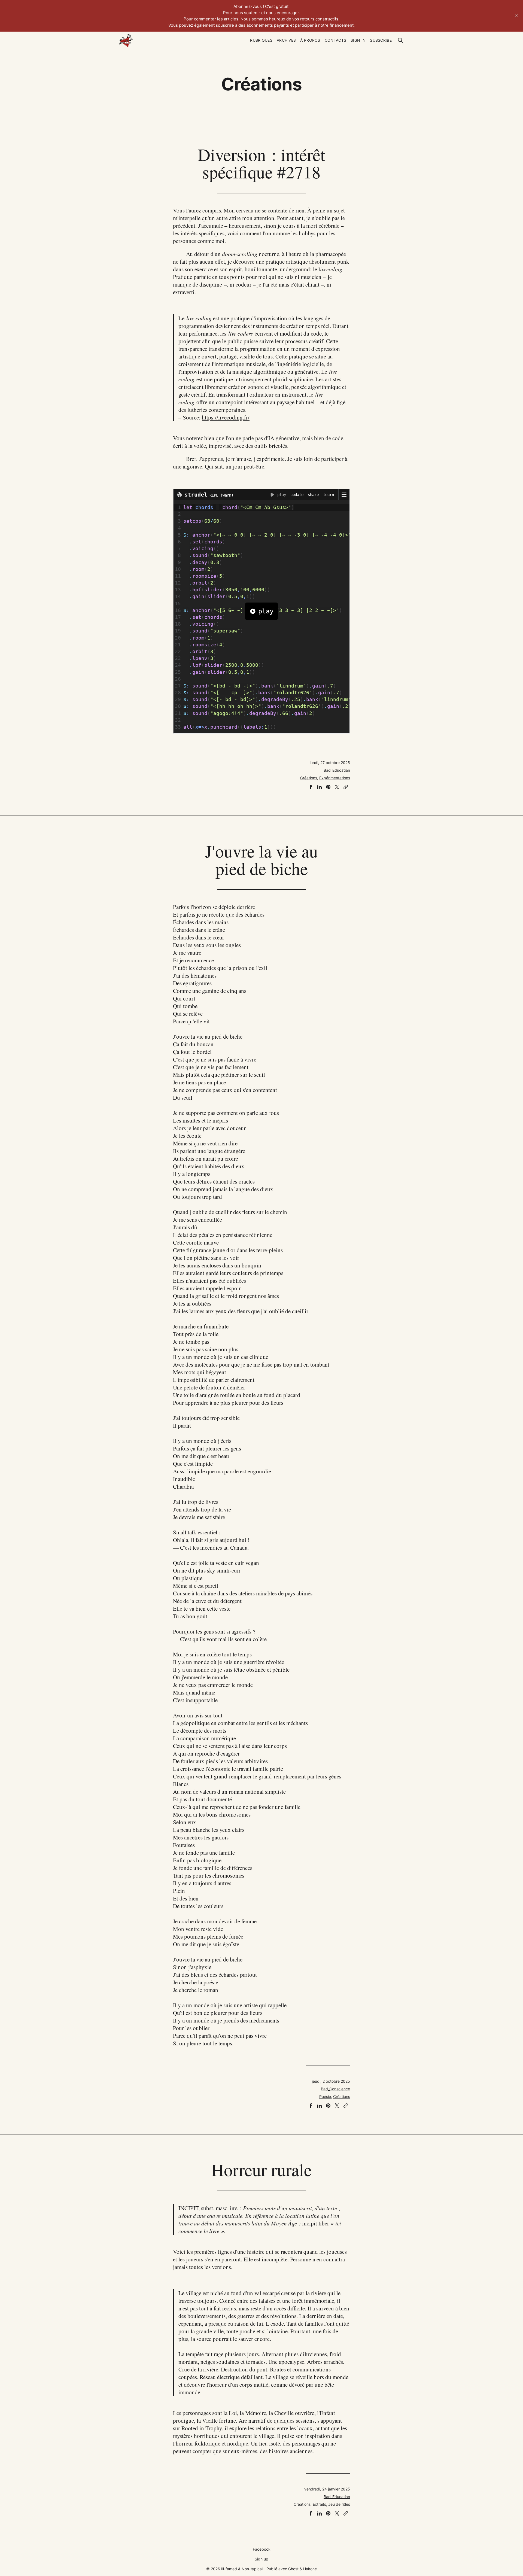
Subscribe (381, 40)
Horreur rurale (261, 2169)
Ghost (293, 2569)
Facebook (262, 2549)
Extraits (319, 2504)
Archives (286, 40)
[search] (400, 40)
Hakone (310, 2569)
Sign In (358, 40)
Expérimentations (335, 778)
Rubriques (261, 40)
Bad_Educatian (337, 770)
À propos (310, 40)
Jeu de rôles (339, 2504)
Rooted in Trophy (202, 2428)
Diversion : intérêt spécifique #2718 (261, 163)
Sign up (261, 2559)
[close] (516, 16)
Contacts (335, 40)
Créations (309, 778)
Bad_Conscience (335, 2089)
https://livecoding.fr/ (226, 417)
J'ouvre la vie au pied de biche (261, 859)
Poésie (325, 2096)
